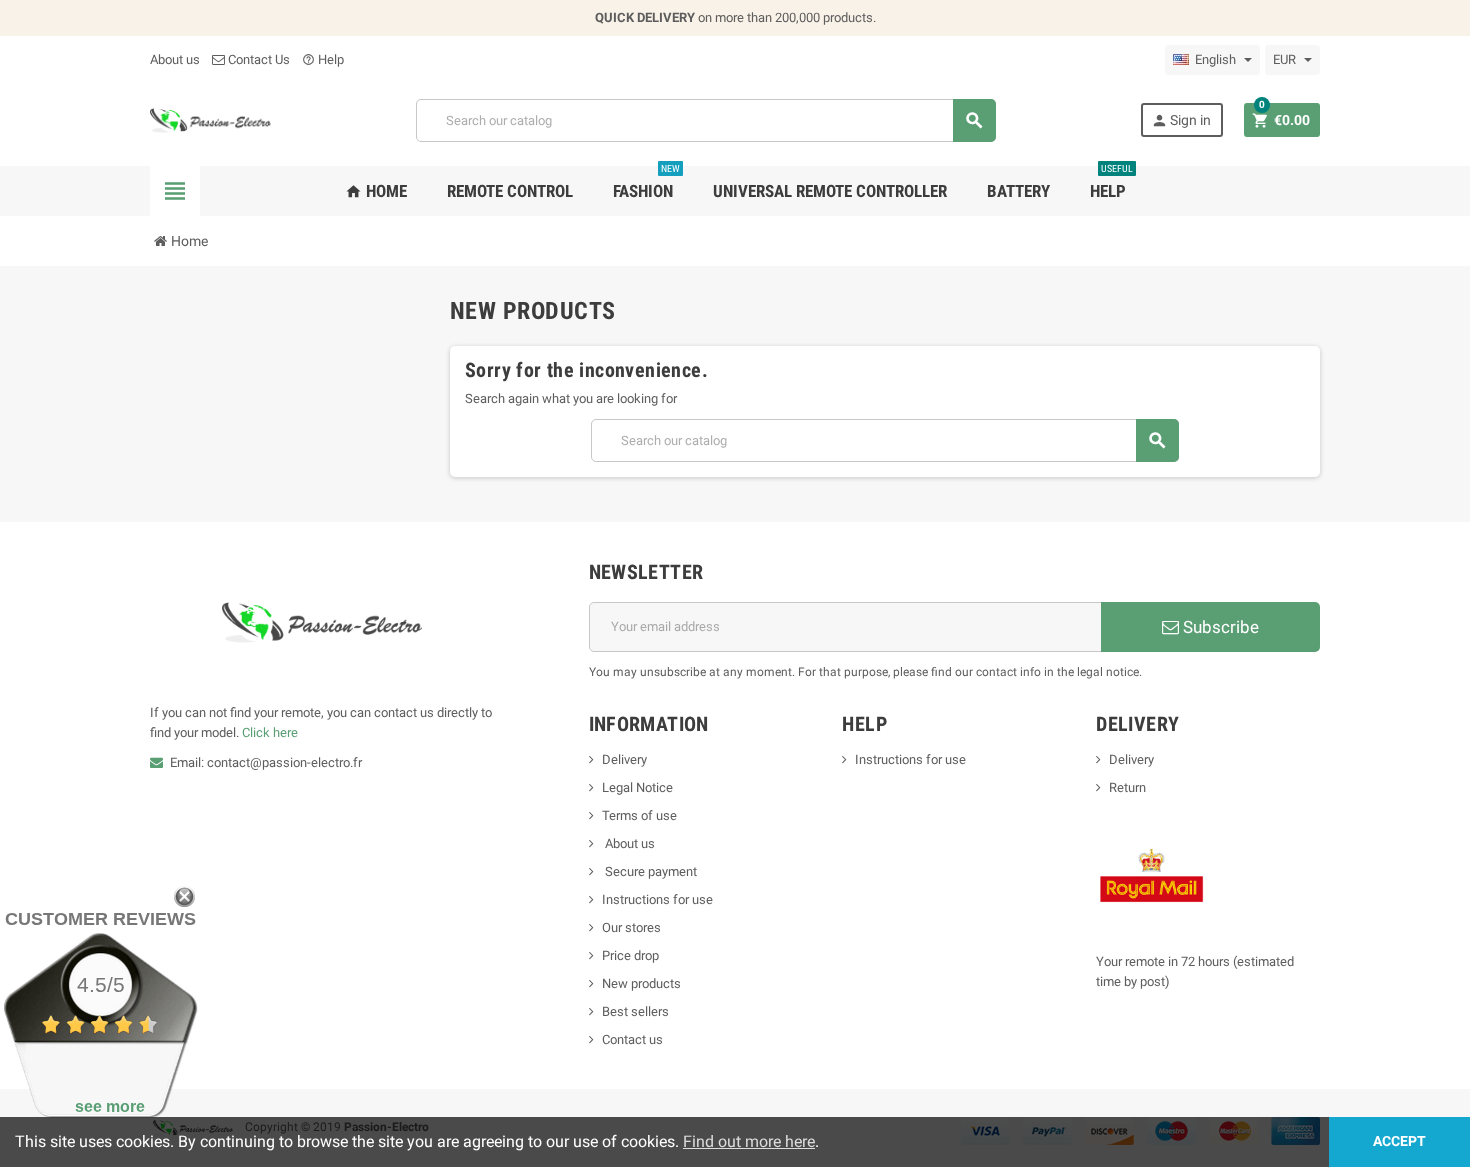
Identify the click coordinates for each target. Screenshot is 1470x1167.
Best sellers (635, 1011)
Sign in (1181, 120)
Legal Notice (637, 787)
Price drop (630, 955)
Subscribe (1219, 627)
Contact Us (257, 59)
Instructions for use (657, 899)
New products (641, 983)
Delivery (624, 759)
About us (175, 59)
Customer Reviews (100, 919)
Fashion (646, 183)
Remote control (510, 191)
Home (376, 191)
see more (110, 1106)
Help (323, 59)
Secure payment (649, 871)
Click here (270, 732)
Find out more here (749, 1141)
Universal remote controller (830, 191)
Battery (1018, 191)
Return (1127, 787)
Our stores (631, 927)
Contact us (632, 1039)
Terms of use (639, 815)
